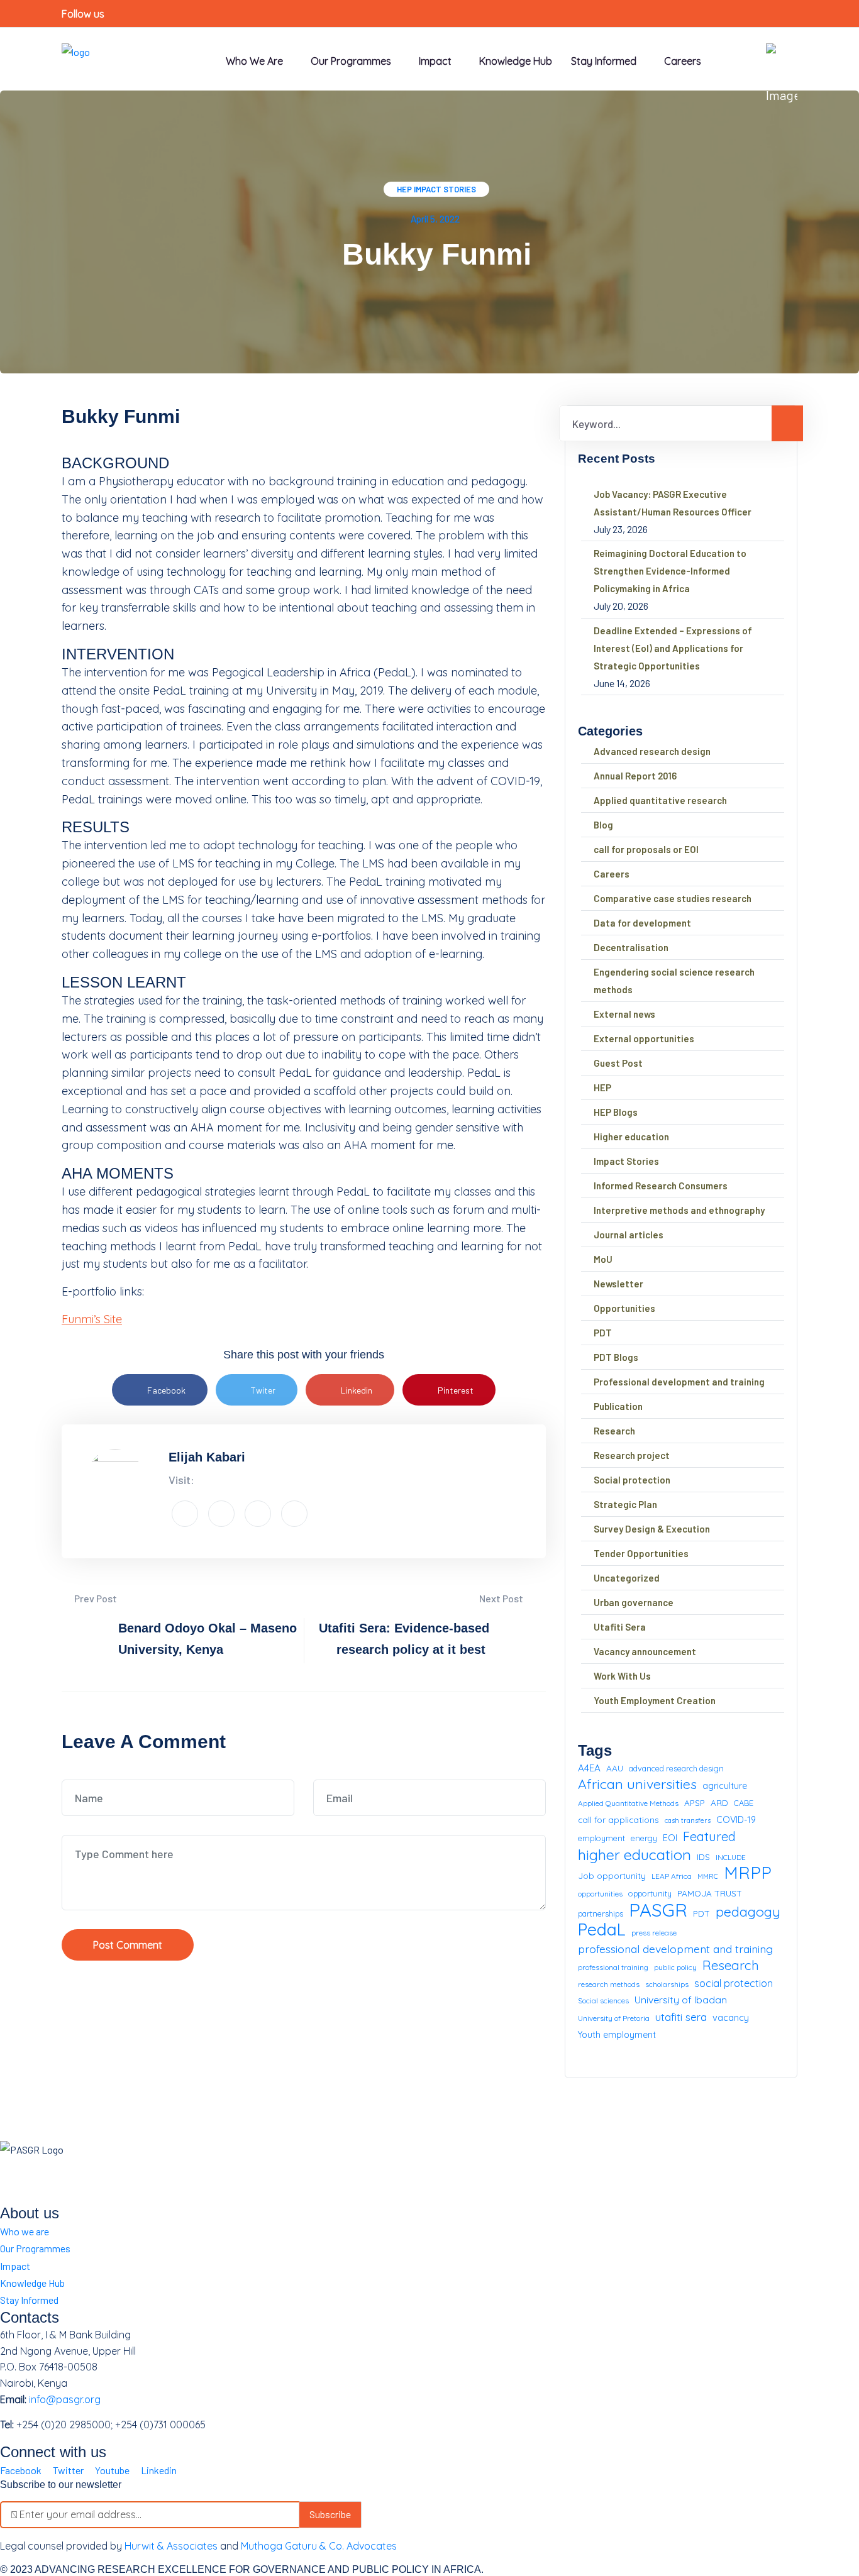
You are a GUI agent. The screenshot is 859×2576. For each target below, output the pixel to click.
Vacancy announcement (645, 1651)
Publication (618, 1406)
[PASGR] (76, 58)
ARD (719, 1803)
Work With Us (622, 1676)
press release (654, 1933)
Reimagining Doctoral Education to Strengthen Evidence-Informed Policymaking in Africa (670, 571)
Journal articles (629, 1235)
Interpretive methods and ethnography (679, 1210)
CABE (744, 1803)
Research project (632, 1455)
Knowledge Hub (516, 61)
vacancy (731, 2017)
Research (614, 1431)
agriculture (725, 1786)
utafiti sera (681, 2017)
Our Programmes (351, 61)
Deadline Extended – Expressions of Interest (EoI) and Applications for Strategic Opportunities (673, 648)
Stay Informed (29, 2300)
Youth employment (617, 2035)
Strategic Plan (625, 1504)
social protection (734, 1983)
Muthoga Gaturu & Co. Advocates (319, 2546)
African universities (637, 1784)
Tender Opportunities (641, 1553)
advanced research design (676, 1768)
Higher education (631, 1137)
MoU (603, 1259)
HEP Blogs (616, 1112)
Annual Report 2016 (635, 776)
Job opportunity (612, 1875)
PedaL (602, 1930)
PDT (603, 1333)
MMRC (708, 1876)
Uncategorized (627, 1578)
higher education (635, 1855)
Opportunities (624, 1308)
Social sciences (603, 2001)
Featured (709, 1836)
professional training (613, 1967)
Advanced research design (652, 751)
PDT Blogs (616, 1357)
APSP (695, 1803)
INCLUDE (731, 1857)
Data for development (642, 923)
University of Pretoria (614, 2018)
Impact (15, 2266)
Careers (683, 61)
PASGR (658, 1910)
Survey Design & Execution (652, 1529)
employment (601, 1838)
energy (644, 1838)
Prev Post (95, 1598)
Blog (603, 825)
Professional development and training (679, 1382)
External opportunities (644, 1038)
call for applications (618, 1819)
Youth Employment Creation (655, 1700)
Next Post (502, 1598)
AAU (615, 1768)
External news (624, 1014)
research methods (609, 1984)
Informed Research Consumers (661, 1186)
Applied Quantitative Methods (628, 1803)
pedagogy (748, 1912)
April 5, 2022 (435, 219)
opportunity (650, 1893)
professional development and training (675, 1949)
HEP (404, 189)
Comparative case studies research (673, 898)
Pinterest (456, 1390)
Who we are (254, 61)
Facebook (166, 1390)
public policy (675, 1967)
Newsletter (618, 1284)
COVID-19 (736, 1820)
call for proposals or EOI (646, 849)
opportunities (600, 1894)
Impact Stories (445, 189)
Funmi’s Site (92, 1319)
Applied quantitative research (660, 800)
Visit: (181, 1480)
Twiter (263, 1390)
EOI (670, 1838)
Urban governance (634, 1602)
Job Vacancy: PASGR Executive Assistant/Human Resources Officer (673, 503)
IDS (703, 1857)
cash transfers (688, 1820)
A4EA (589, 1768)
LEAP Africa (672, 1876)
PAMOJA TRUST (710, 1893)
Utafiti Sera (620, 1627)
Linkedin (357, 1390)
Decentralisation (631, 947)
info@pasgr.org (65, 2399)
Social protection (632, 1480)
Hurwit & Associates (171, 2546)
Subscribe (330, 2514)
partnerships (601, 1913)
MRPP (748, 1873)
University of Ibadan (681, 2000)
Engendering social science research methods (674, 981)
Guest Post (618, 1063)
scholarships (667, 1984)
